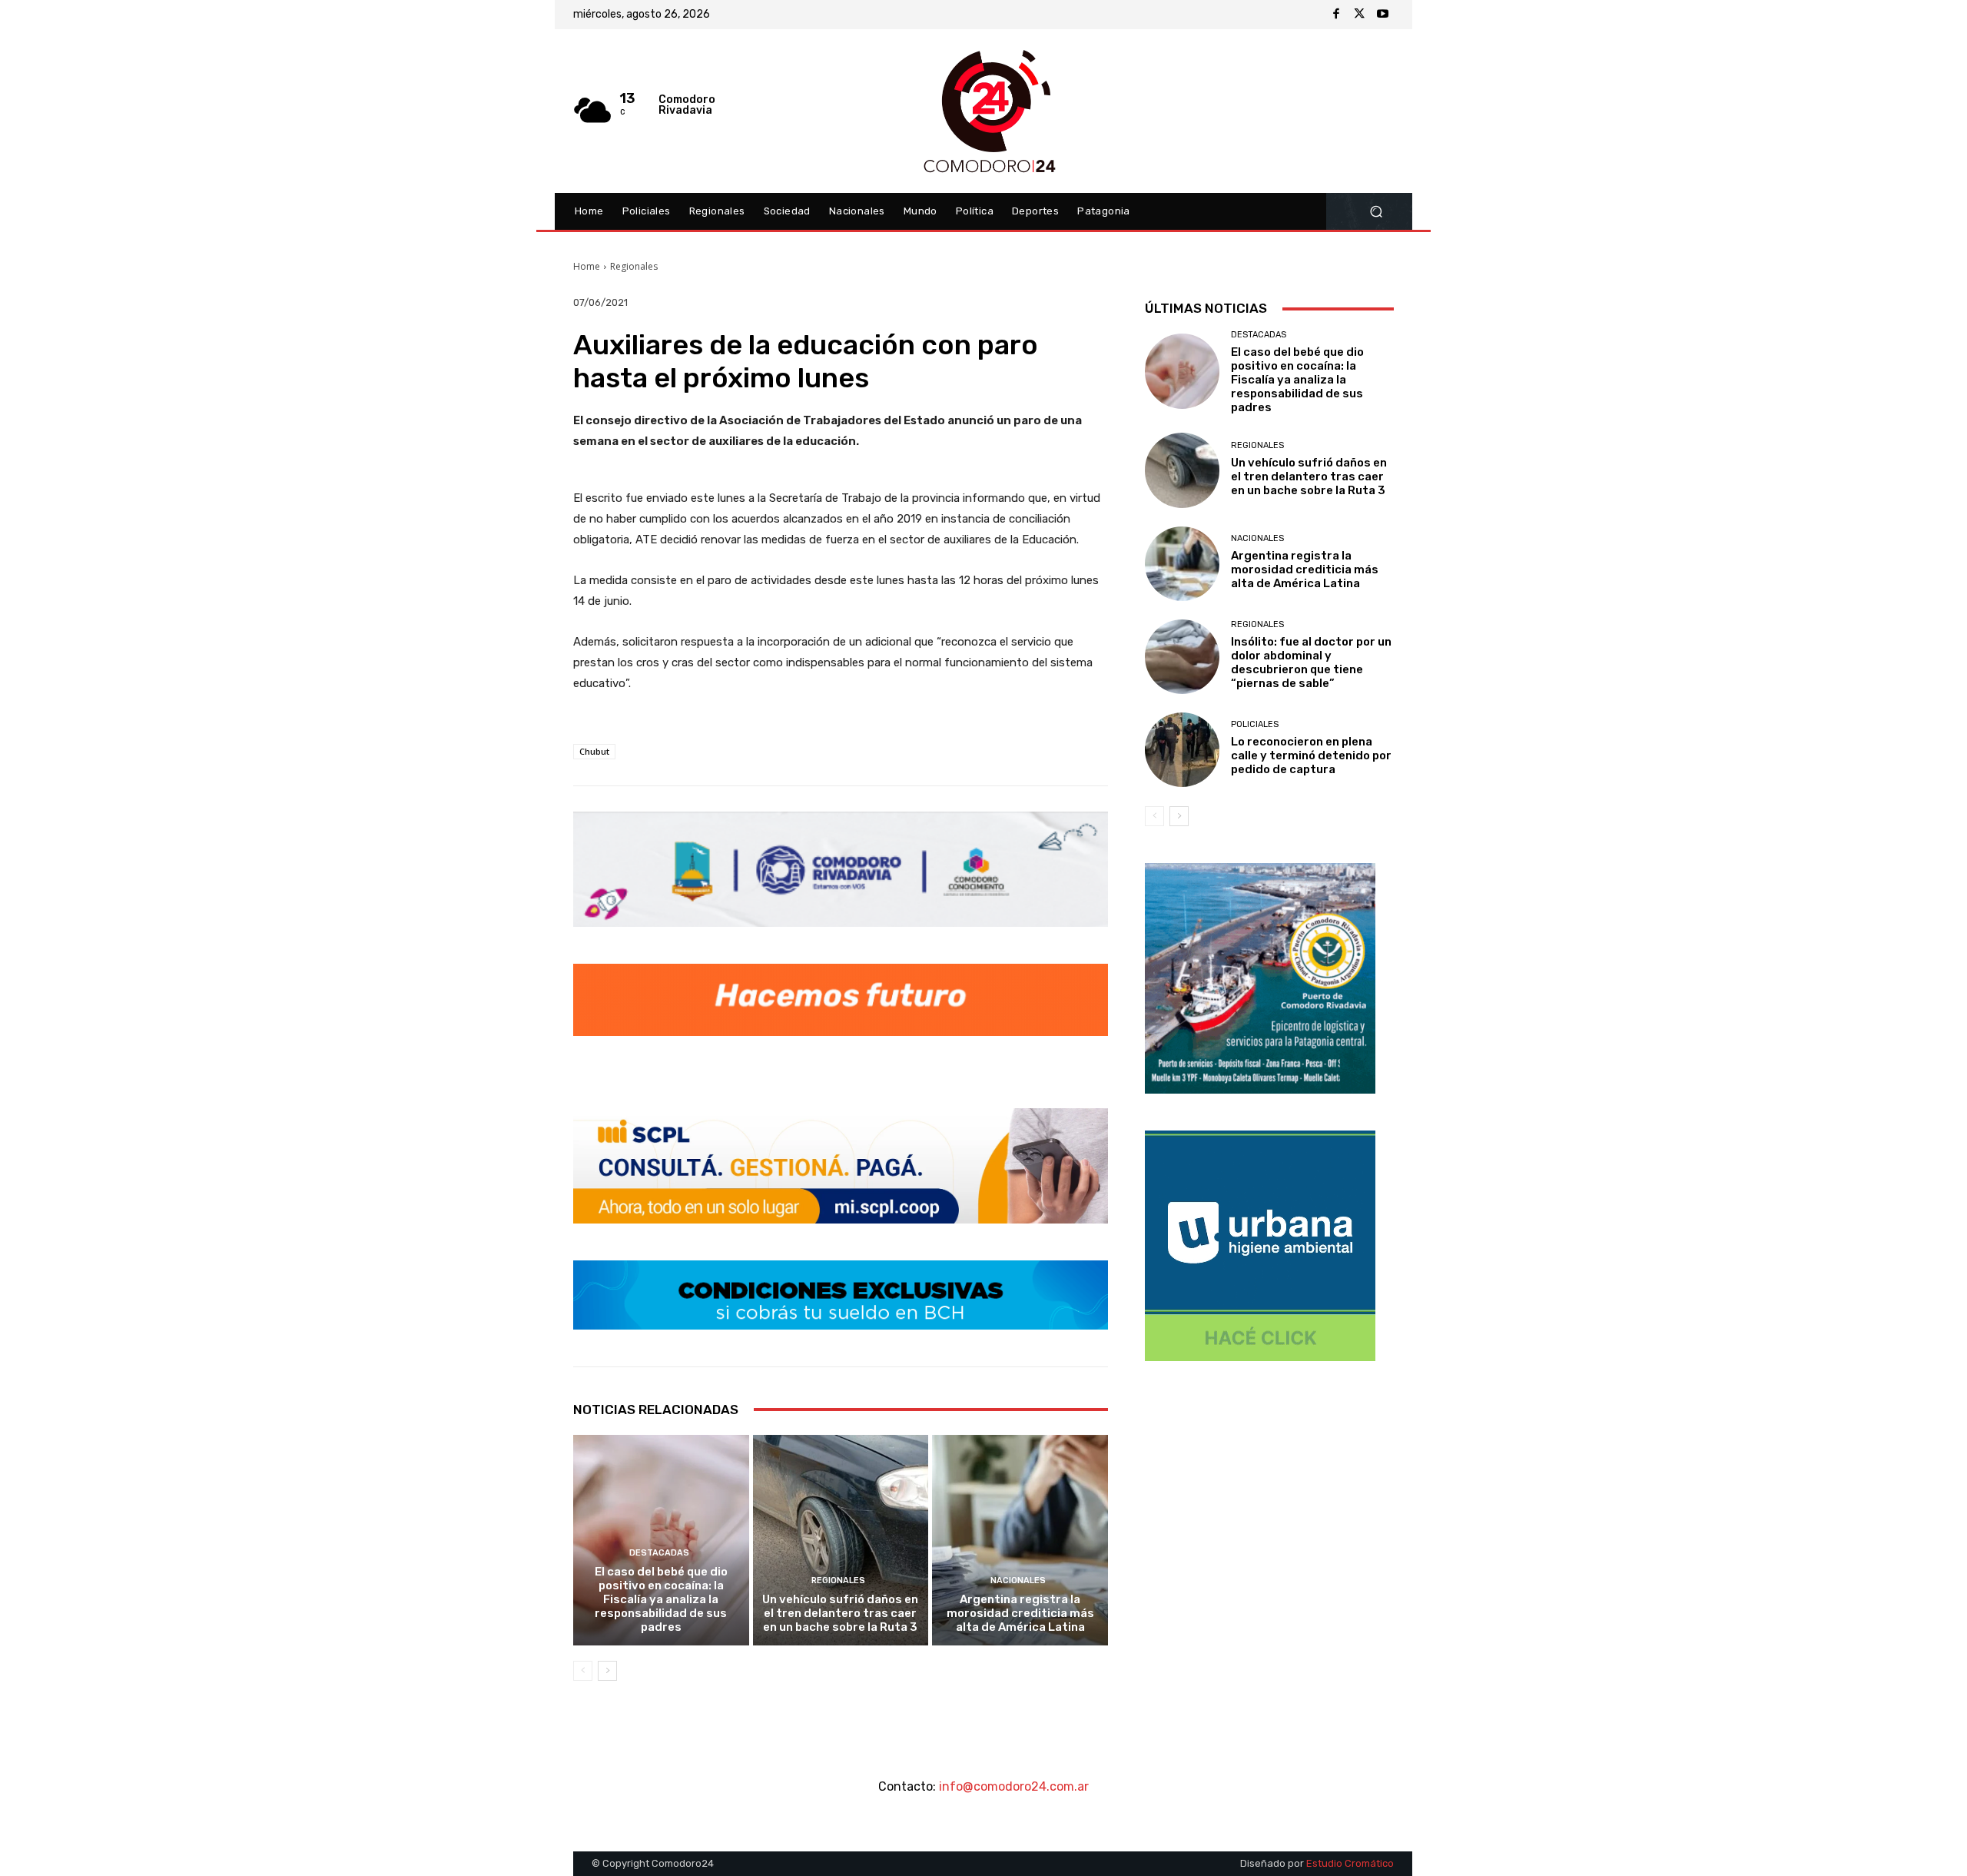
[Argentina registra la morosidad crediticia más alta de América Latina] (1020, 1540)
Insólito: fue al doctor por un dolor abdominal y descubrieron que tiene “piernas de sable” (1311, 662)
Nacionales (1018, 1580)
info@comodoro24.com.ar (1014, 1786)
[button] (1376, 212)
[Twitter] (1359, 15)
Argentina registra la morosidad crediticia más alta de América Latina (1020, 1613)
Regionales (634, 266)
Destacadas (659, 1553)
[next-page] (607, 1671)
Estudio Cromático (1350, 1863)
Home (587, 266)
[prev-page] (583, 1671)
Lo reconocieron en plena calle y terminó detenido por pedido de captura (1311, 755)
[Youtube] (1382, 15)
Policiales (1255, 724)
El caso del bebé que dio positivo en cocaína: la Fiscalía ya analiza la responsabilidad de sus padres (661, 1599)
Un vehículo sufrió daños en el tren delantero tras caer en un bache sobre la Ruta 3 (840, 1613)
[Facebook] (1336, 15)
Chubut (594, 751)
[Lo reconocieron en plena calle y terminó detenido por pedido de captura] (1182, 750)
